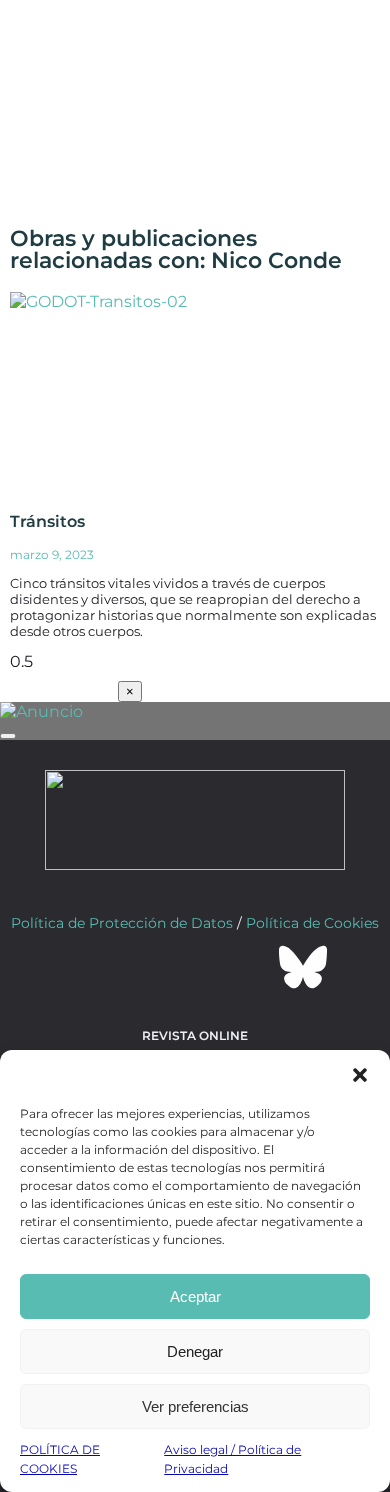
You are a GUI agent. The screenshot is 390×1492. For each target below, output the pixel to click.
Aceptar (195, 1296)
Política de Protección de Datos (122, 923)
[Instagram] (195, 967)
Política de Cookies (312, 923)
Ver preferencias (195, 1406)
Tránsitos (47, 521)
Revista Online (195, 1035)
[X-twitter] (141, 967)
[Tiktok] (249, 967)
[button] (360, 1075)
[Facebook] (87, 967)
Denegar (195, 1351)
